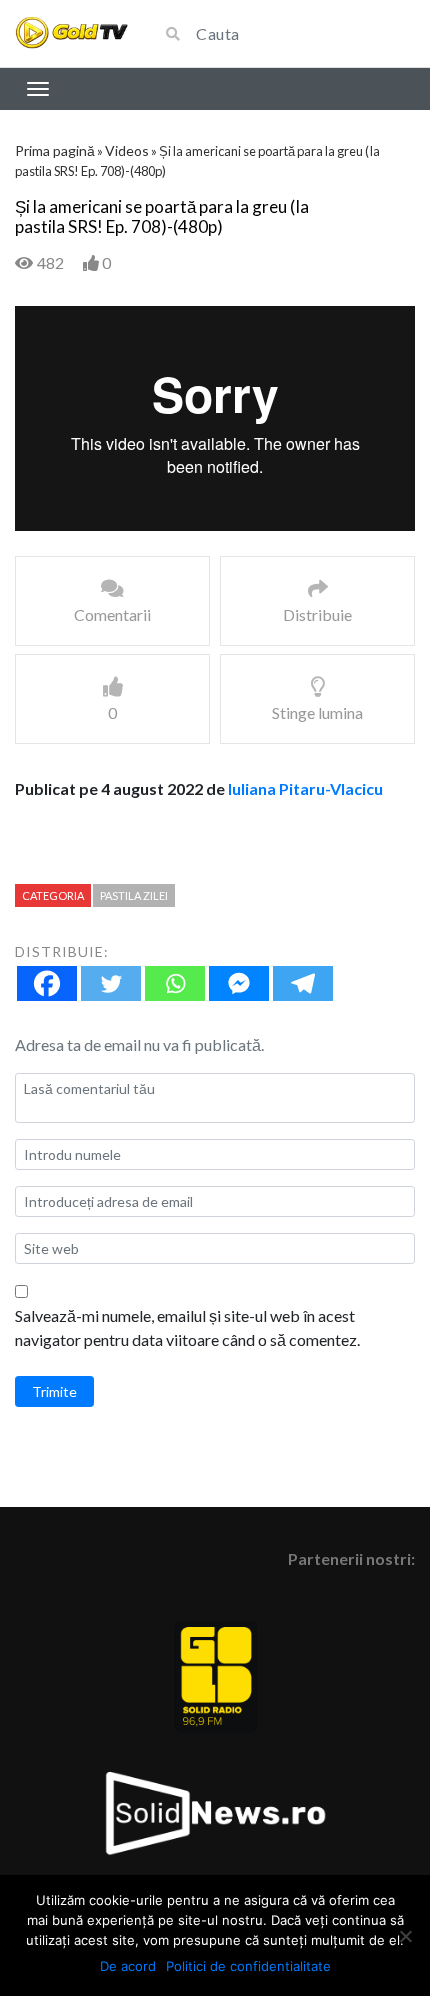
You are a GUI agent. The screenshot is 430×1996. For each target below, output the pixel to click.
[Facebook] (47, 983)
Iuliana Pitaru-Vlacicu (305, 788)
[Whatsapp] (175, 983)
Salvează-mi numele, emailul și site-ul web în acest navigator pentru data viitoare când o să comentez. (187, 1327)
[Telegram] (303, 983)
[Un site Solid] (71, 33)
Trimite (54, 1391)
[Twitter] (111, 983)
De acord (128, 1966)
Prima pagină (55, 150)
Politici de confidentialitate (248, 1966)
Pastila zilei (134, 895)
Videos (127, 150)
